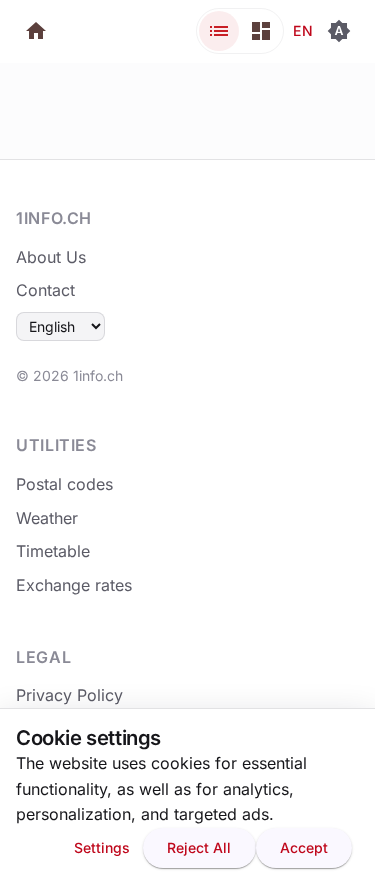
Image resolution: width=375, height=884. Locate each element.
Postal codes (64, 484)
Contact (45, 290)
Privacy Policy (69, 695)
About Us (51, 257)
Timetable (53, 551)
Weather (47, 518)
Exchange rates (74, 585)
